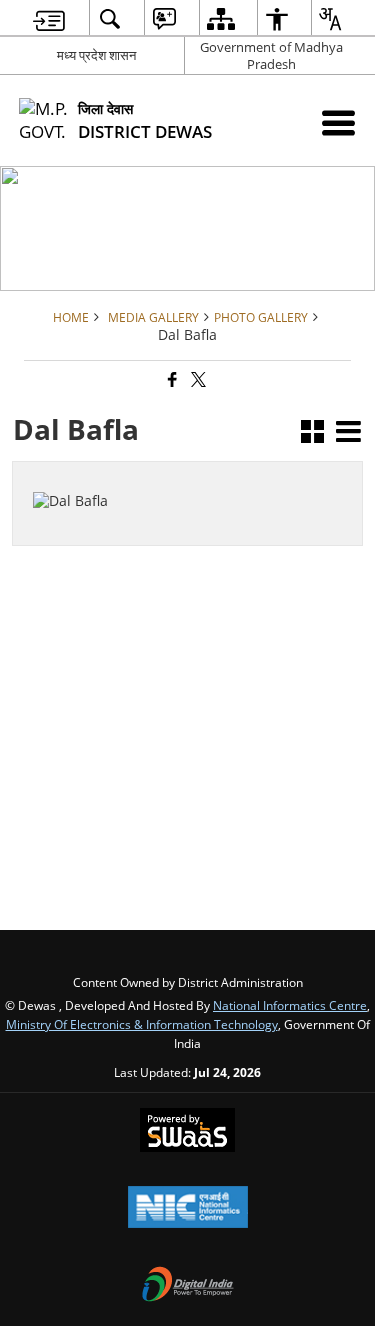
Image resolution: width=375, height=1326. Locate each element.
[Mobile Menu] (338, 122)
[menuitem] (49, 18)
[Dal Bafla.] (81, 472)
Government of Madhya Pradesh (271, 55)
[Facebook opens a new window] (70, 522)
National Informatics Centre (290, 1005)
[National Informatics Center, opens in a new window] (188, 1209)
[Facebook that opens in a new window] (171, 380)
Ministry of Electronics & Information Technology (142, 1024)
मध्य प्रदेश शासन (96, 55)
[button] (312, 433)
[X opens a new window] (91, 522)
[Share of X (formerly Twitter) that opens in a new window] (197, 380)
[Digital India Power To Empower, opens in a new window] (188, 1286)
